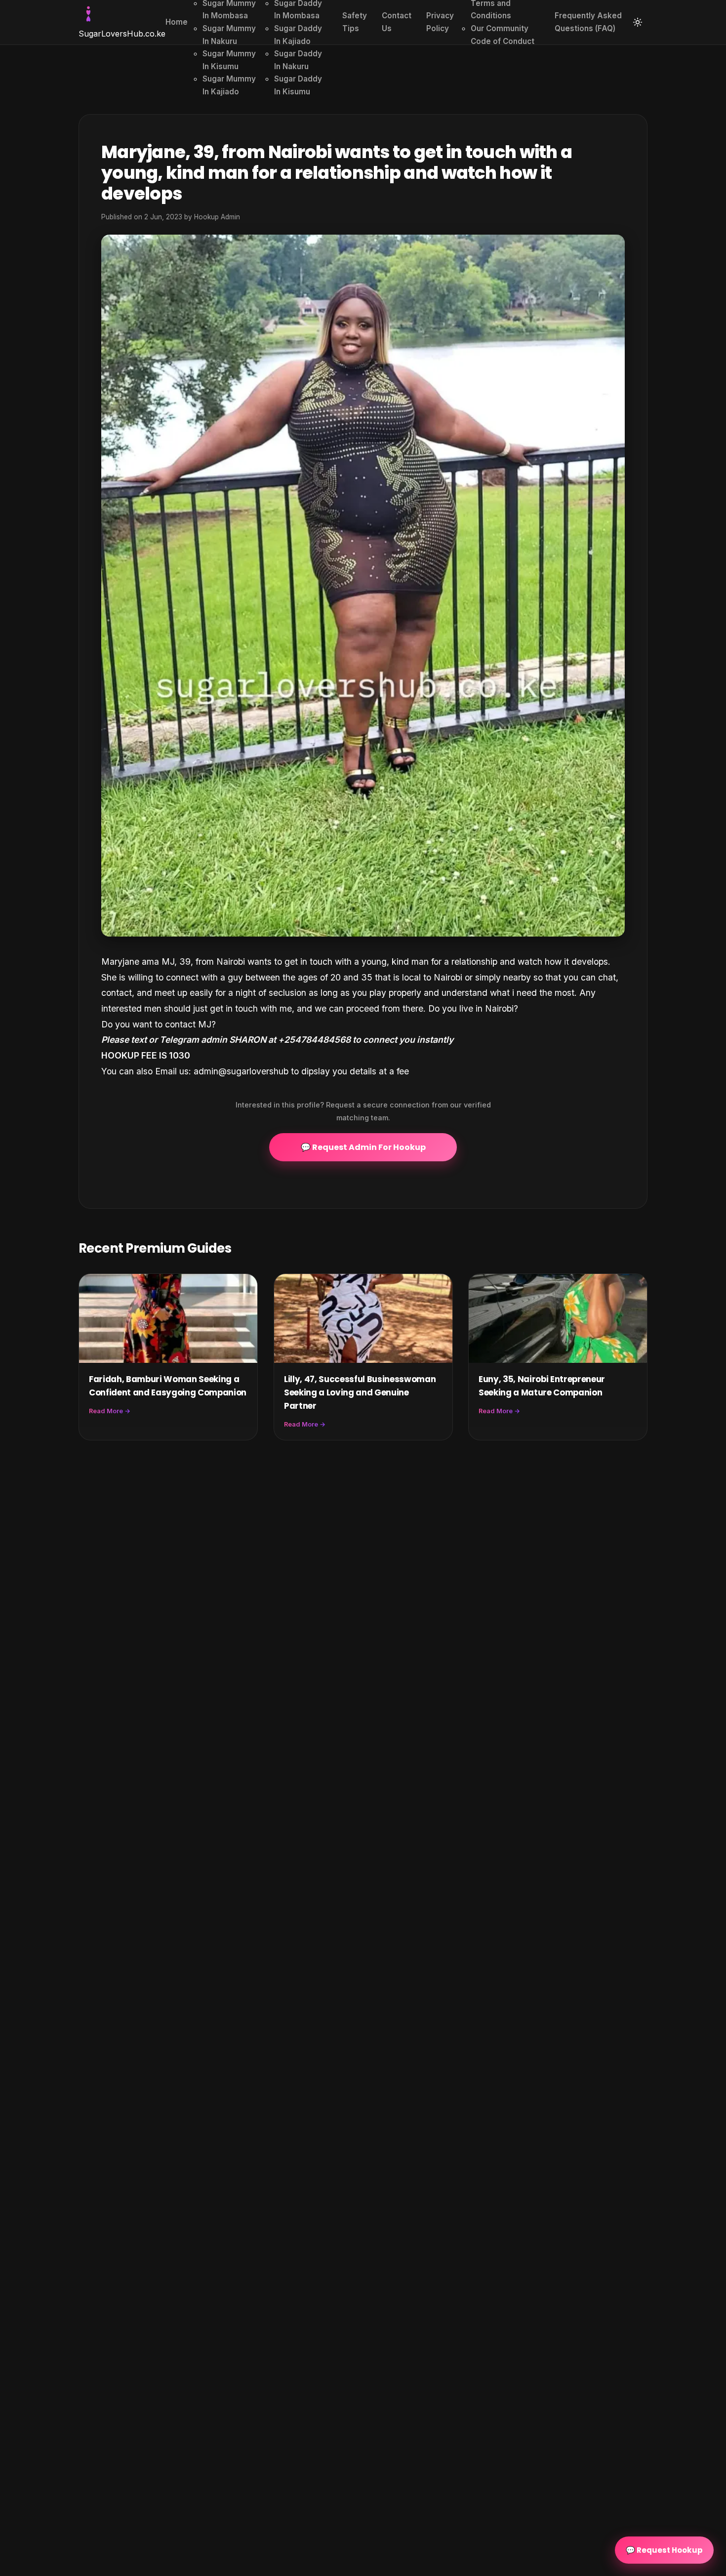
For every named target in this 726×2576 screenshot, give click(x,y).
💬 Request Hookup (664, 2550)
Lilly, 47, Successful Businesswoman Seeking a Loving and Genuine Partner (360, 1392)
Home (177, 22)
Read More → (110, 1411)
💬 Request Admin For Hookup (363, 1147)
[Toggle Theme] (638, 22)
